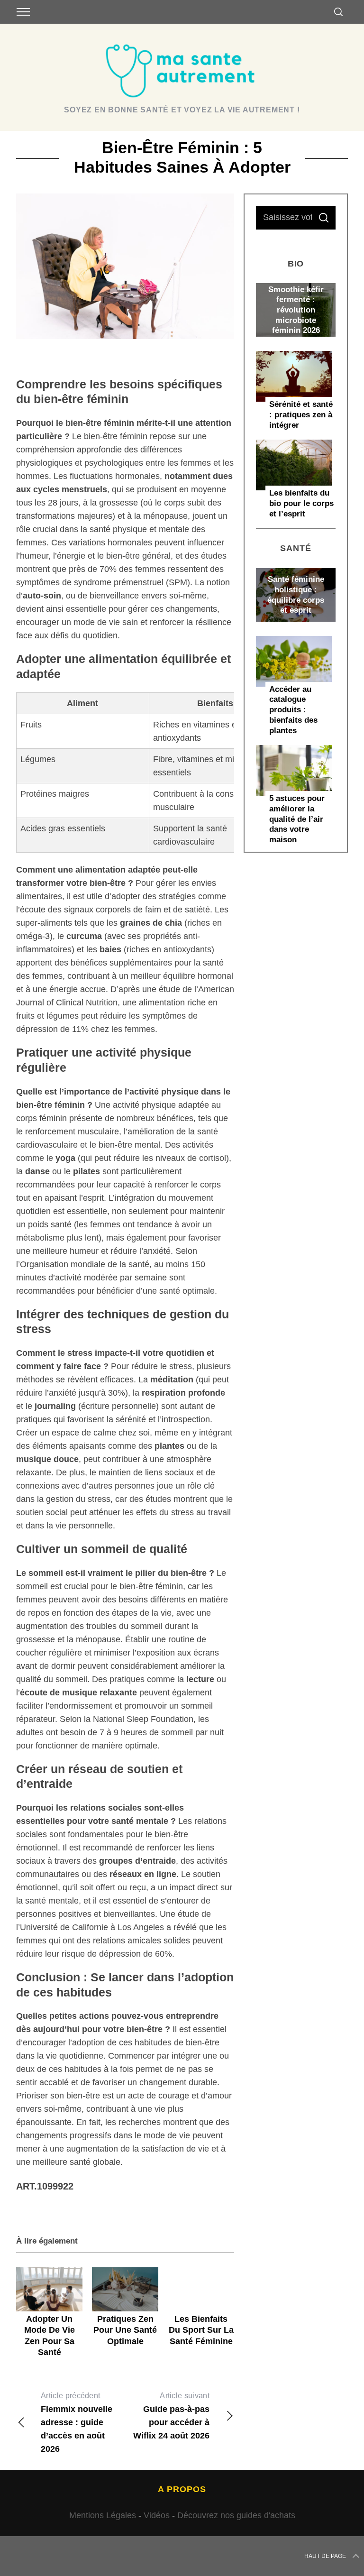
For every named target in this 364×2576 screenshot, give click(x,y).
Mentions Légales (103, 2515)
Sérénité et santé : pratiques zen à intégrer (301, 414)
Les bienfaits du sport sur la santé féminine (201, 2330)
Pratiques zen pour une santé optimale (125, 2330)
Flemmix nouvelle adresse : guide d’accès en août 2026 (77, 2423)
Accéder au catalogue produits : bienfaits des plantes (293, 710)
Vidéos (157, 2515)
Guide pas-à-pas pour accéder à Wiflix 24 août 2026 (171, 2416)
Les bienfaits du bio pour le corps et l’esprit (301, 503)
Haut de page (325, 2556)
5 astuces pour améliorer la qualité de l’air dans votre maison (297, 819)
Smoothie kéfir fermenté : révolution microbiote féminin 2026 (296, 310)
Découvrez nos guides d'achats (236, 2515)
